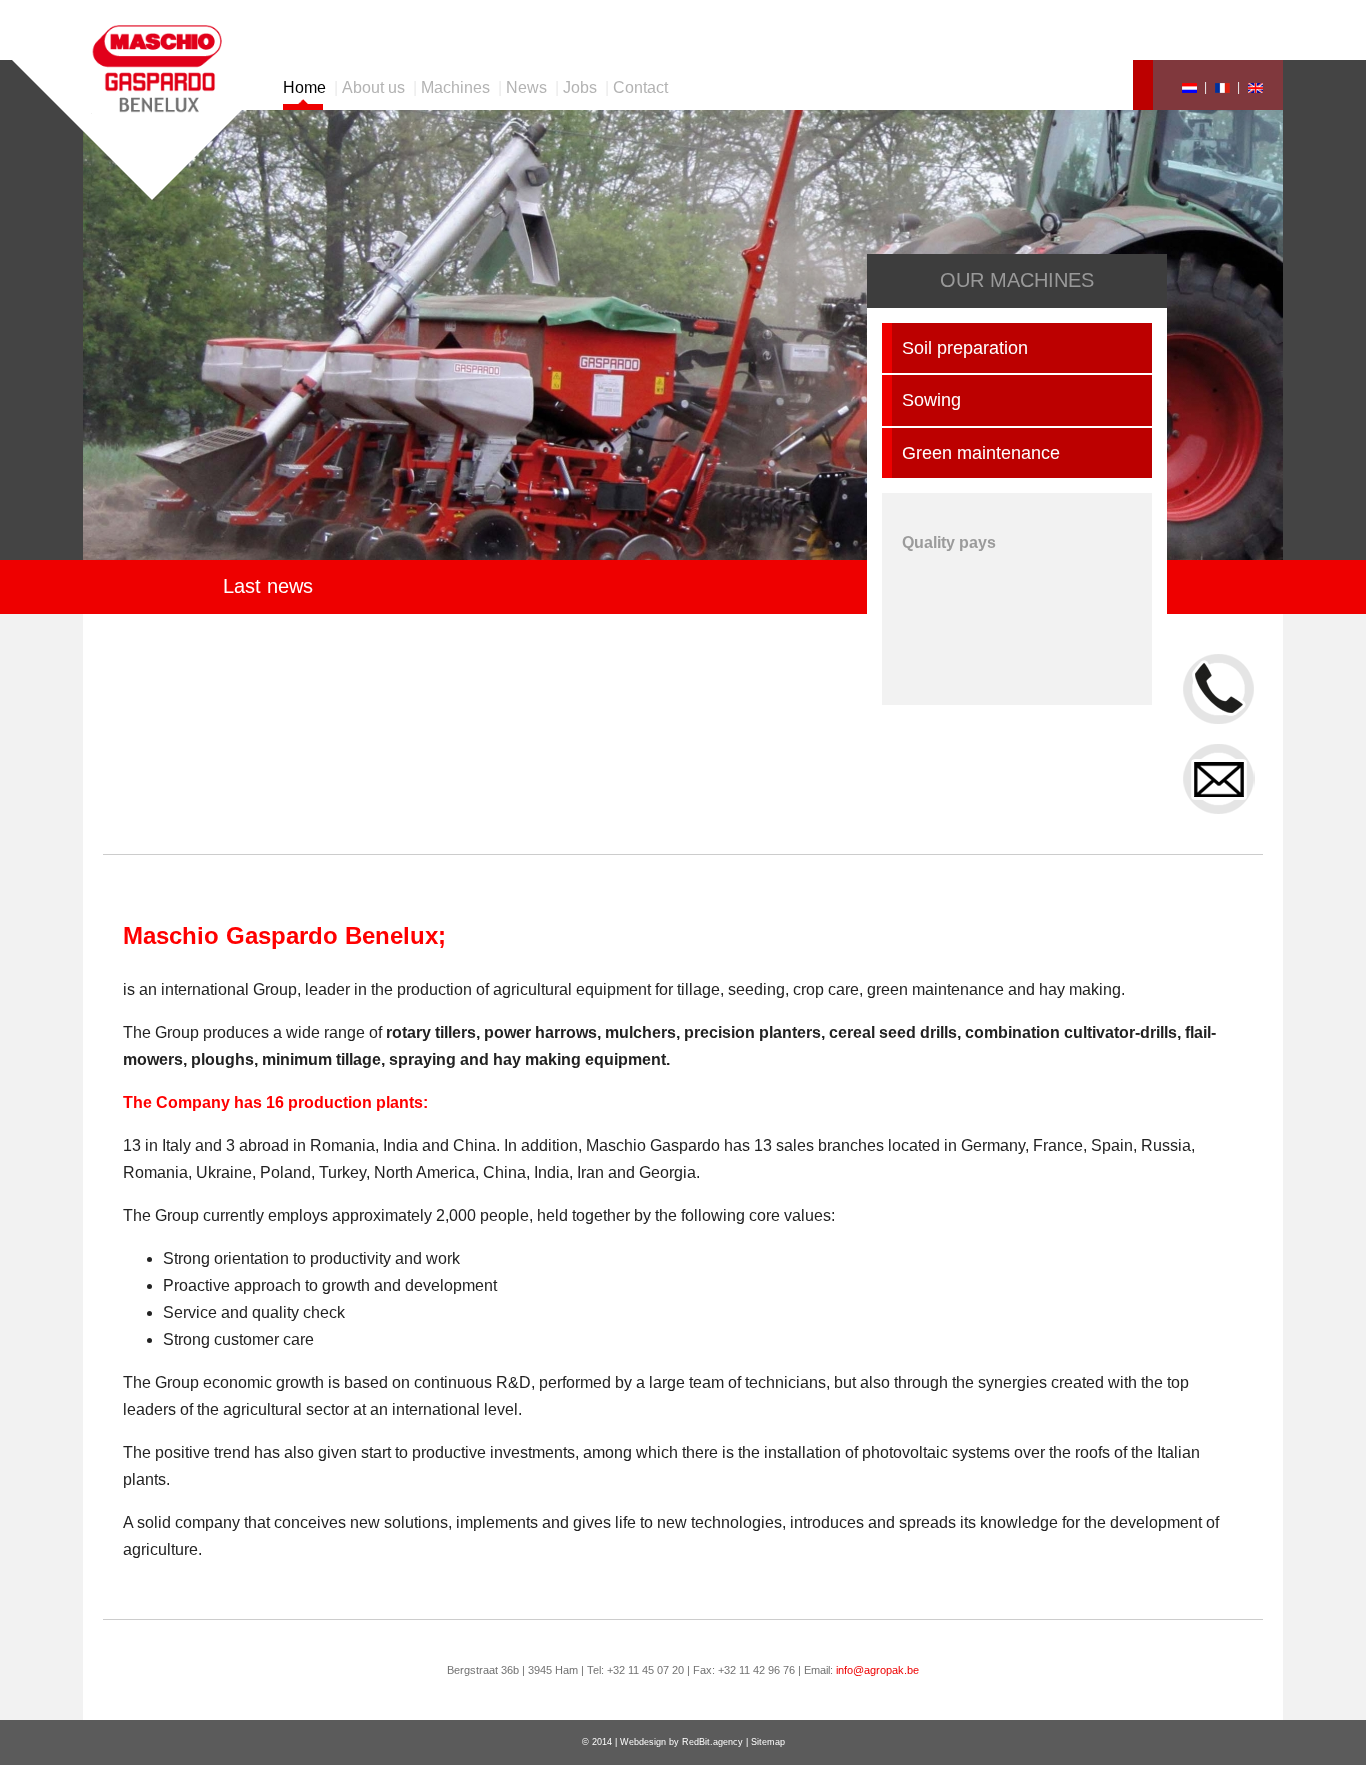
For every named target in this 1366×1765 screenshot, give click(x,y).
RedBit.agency (712, 1742)
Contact (640, 87)
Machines (455, 87)
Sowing (931, 400)
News (526, 87)
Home (304, 87)
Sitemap (768, 1742)
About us (373, 87)
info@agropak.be (877, 1670)
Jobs (580, 87)
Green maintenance (981, 453)
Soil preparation (965, 348)
